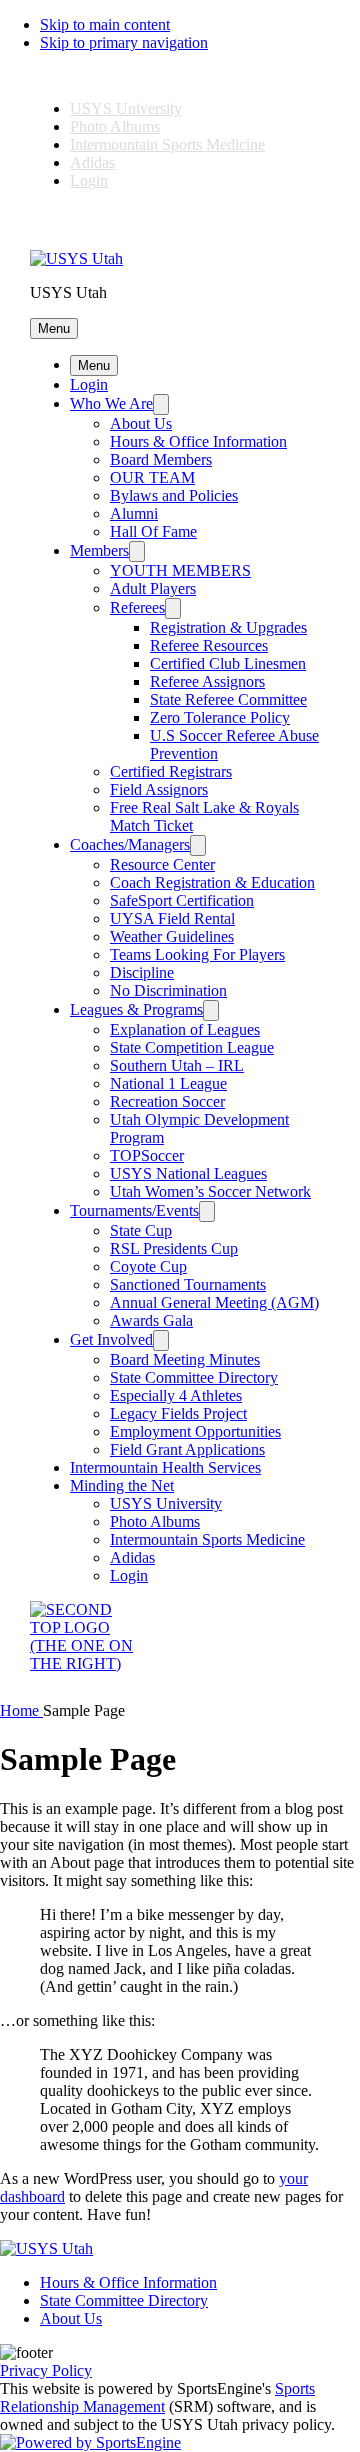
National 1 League (168, 1083)
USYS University (126, 108)
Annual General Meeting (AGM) (214, 1302)
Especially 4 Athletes (176, 1395)
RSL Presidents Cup (174, 1248)
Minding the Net (122, 1485)
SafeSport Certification (182, 900)
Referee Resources (209, 645)
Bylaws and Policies (174, 495)
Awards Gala (151, 1320)
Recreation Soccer (167, 1101)
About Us (141, 423)
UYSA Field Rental (172, 918)
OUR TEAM (152, 477)
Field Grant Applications (187, 1449)
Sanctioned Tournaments (188, 1284)
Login (89, 180)
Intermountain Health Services (165, 1467)
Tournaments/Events (134, 1210)
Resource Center (162, 864)
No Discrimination (168, 990)
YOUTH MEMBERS (180, 570)
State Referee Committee (228, 699)
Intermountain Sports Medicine (167, 144)
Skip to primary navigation (124, 42)
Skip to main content (105, 24)
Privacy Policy (46, 2370)
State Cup (141, 1230)
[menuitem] (21, 1710)
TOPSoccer (147, 1155)
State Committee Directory (194, 1377)
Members (99, 550)
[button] (54, 328)
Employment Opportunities (195, 1431)
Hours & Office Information (198, 441)
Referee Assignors (207, 681)
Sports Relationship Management (157, 2397)
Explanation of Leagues (185, 1029)
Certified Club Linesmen (228, 663)
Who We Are (111, 403)
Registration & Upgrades (228, 627)
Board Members (161, 459)
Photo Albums (115, 126)
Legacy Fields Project (178, 1413)
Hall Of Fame (153, 531)
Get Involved (111, 1339)
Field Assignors (159, 789)
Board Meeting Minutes (185, 1359)
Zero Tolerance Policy (220, 717)
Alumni (134, 513)
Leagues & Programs (136, 1009)
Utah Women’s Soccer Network (210, 1191)
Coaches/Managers (130, 844)
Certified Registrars (171, 771)
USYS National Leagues (188, 1173)
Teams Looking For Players (197, 954)
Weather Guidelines (172, 936)
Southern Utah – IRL (177, 1065)
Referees (137, 607)
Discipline (142, 972)
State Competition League (192, 1047)
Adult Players (153, 588)
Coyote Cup (148, 1266)
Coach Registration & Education (212, 882)
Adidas (92, 162)
